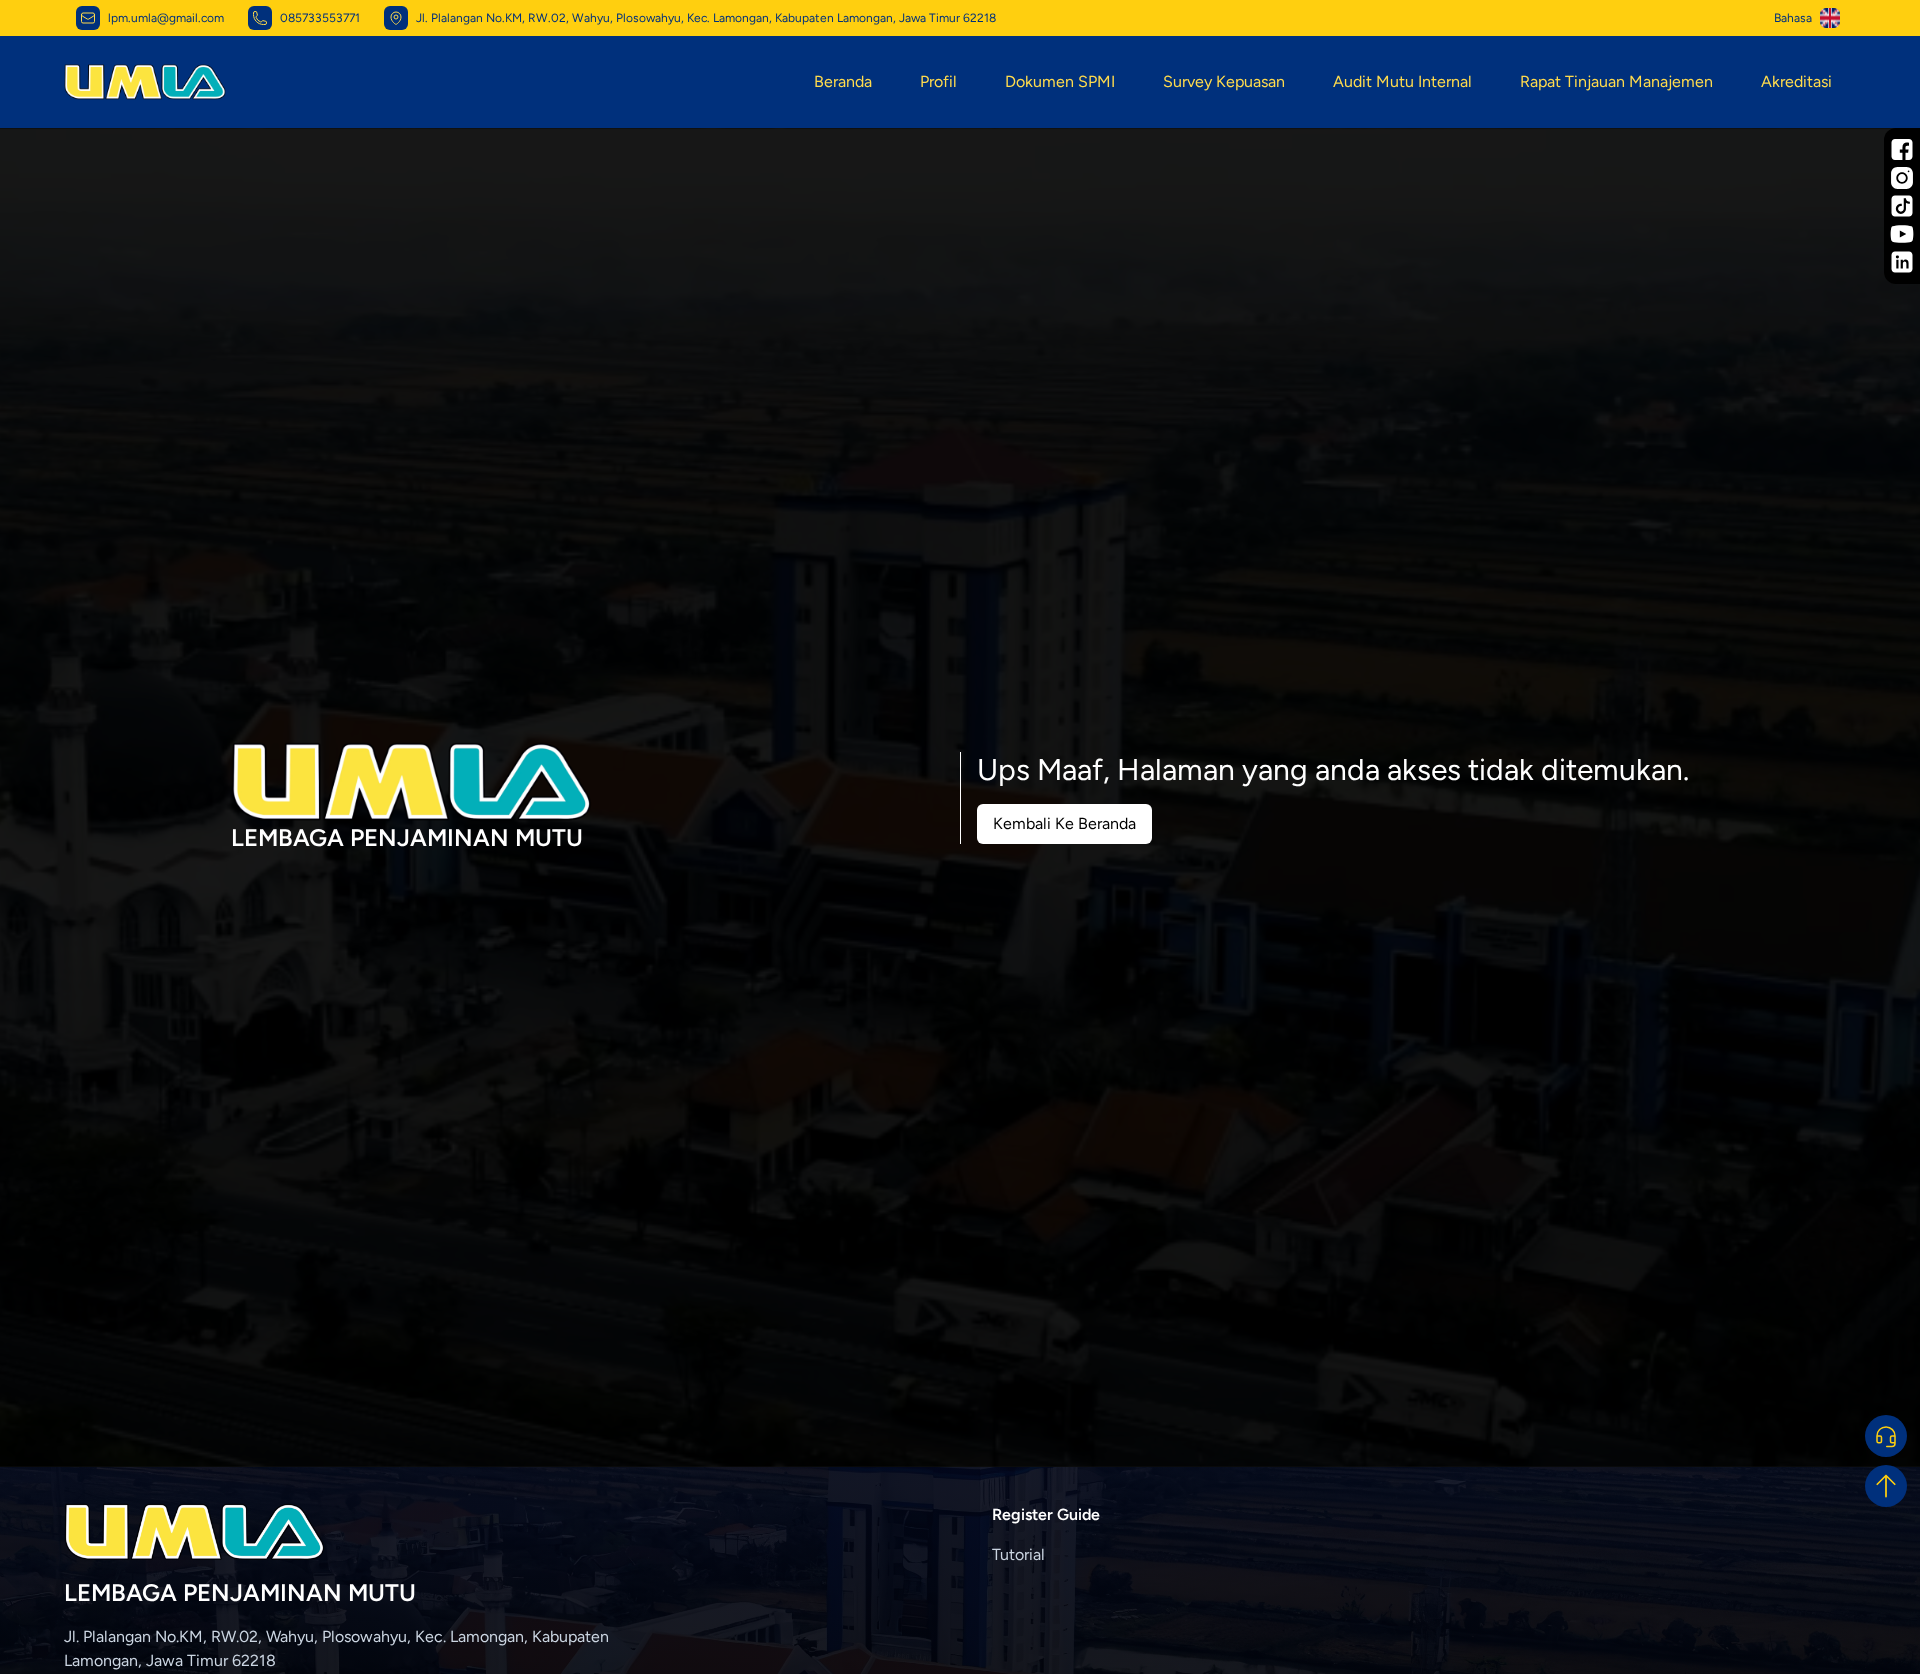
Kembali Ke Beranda (1064, 823)
